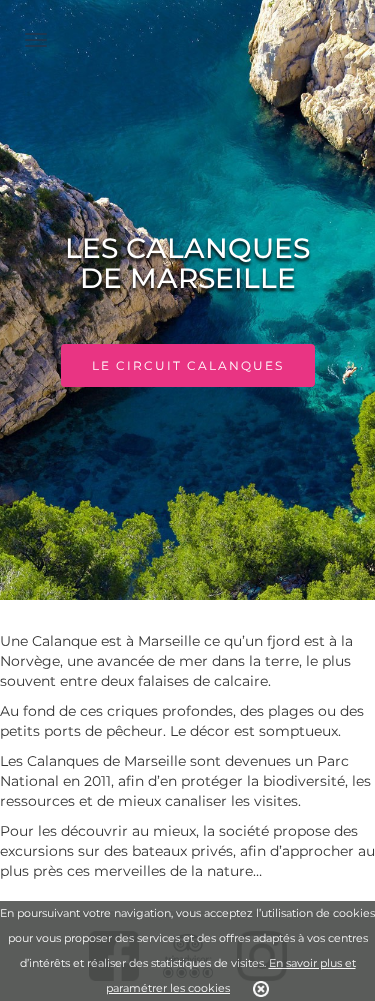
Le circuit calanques (188, 365)
